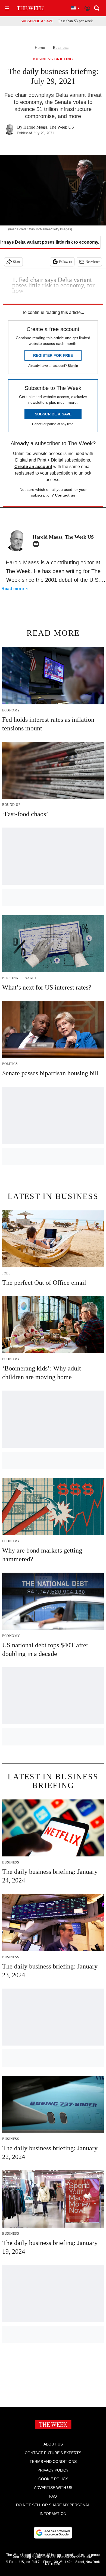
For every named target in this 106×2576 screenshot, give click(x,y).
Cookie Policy (53, 2479)
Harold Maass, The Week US (49, 127)
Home (40, 47)
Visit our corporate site (74, 2557)
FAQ (53, 2496)
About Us (53, 2444)
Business (61, 47)
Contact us (65, 495)
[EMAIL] (37, 544)
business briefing (53, 59)
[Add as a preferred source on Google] (53, 2533)
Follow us (66, 262)
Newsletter (93, 262)
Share (17, 262)
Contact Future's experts (53, 2453)
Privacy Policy (53, 2470)
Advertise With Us (53, 2488)
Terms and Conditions (53, 2461)
